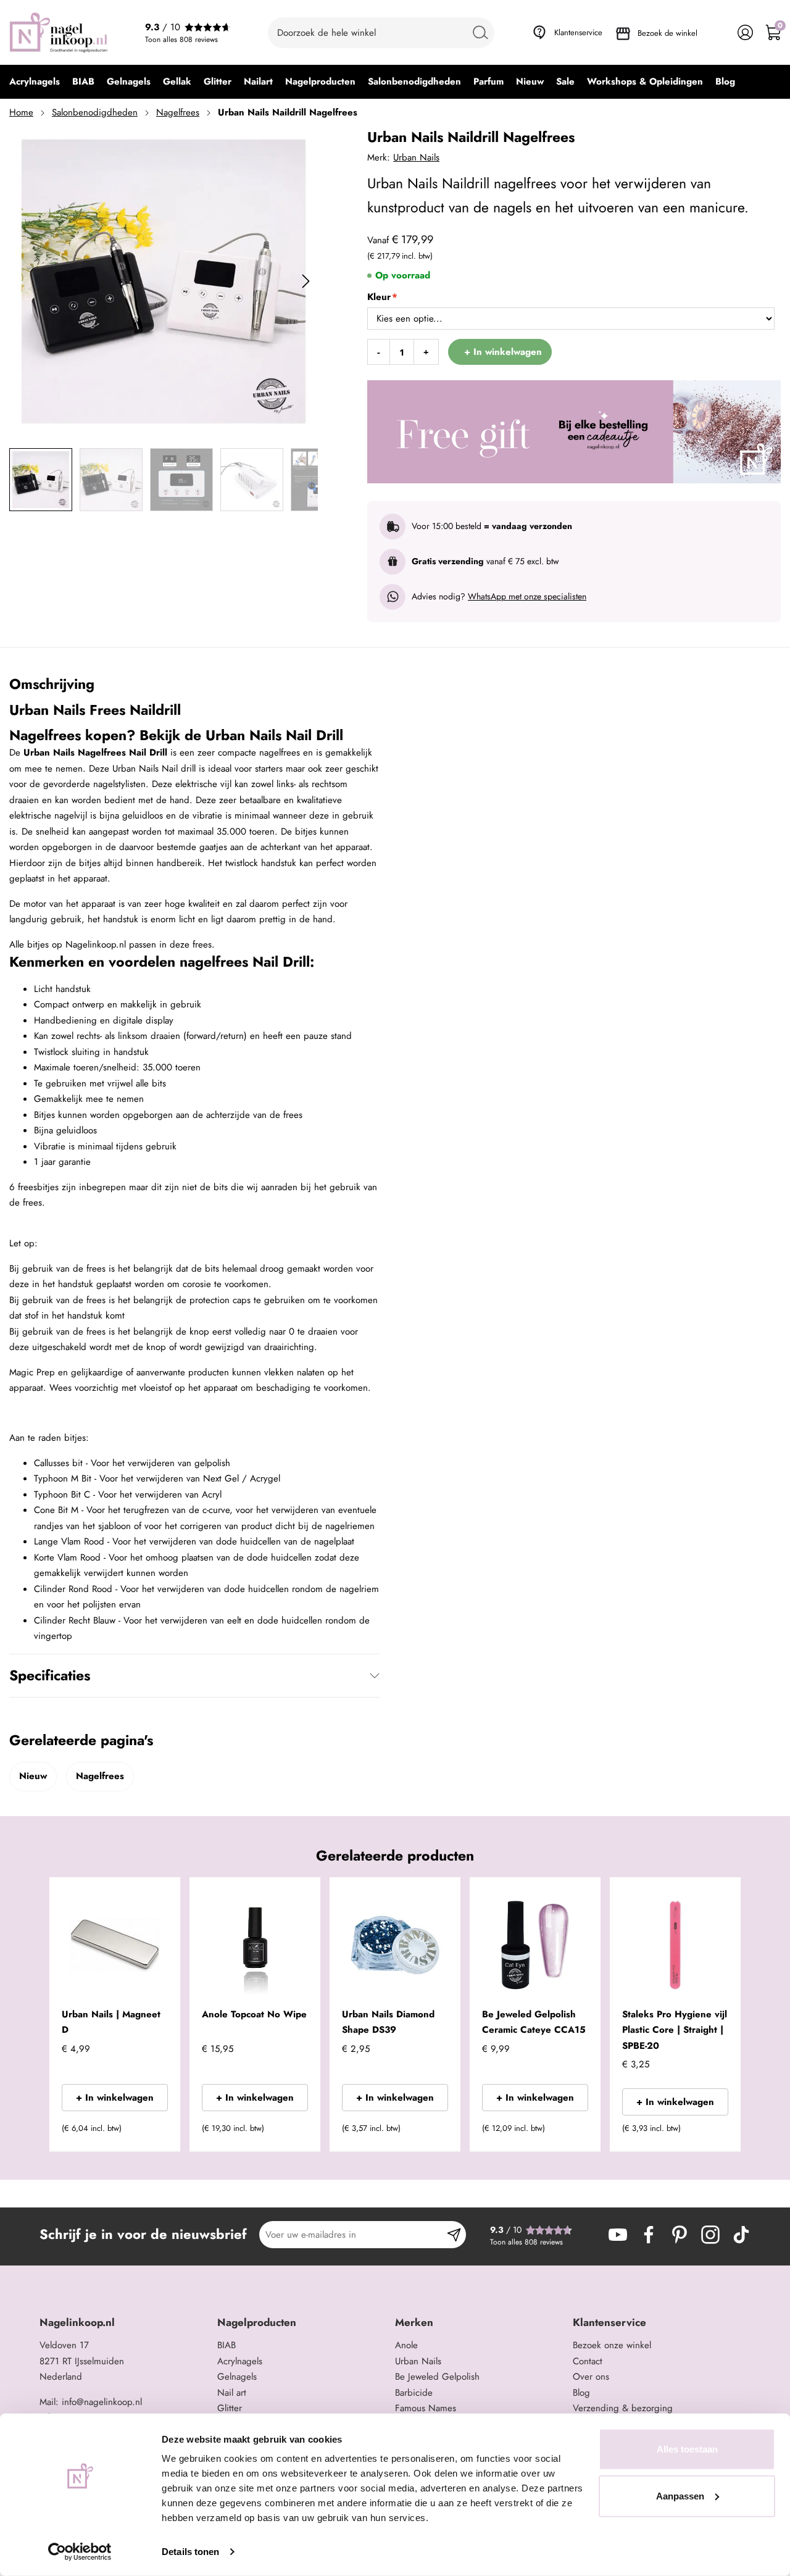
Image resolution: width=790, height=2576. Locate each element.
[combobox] (381, 33)
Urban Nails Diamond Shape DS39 (388, 2022)
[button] (152, 2132)
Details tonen (190, 2552)
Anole (406, 2345)
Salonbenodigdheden (95, 112)
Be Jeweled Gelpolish (437, 2377)
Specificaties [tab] (50, 1675)
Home (21, 112)
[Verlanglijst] (717, 32)
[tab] (124, 2323)
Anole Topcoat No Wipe (254, 2014)
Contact (588, 2361)
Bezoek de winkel (667, 33)
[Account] (745, 32)
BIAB (227, 2345)
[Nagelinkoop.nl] (59, 32)
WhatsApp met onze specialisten (527, 596)
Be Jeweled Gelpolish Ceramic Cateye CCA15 (534, 2022)
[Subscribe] (454, 2235)
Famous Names (426, 2408)
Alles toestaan (687, 2449)
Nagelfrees (178, 112)
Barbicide (414, 2393)
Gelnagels (237, 2377)
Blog (581, 2393)
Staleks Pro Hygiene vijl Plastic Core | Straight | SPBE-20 (675, 2030)
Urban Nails (416, 157)
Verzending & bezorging (623, 2408)
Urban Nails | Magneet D (111, 2022)
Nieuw (33, 1776)
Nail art (232, 2393)
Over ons (591, 2377)
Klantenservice (578, 32)
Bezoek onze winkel (612, 2345)
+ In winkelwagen (115, 2098)
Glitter (230, 2408)
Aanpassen (680, 2495)
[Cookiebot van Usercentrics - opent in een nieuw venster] (80, 2552)
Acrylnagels (240, 2361)
